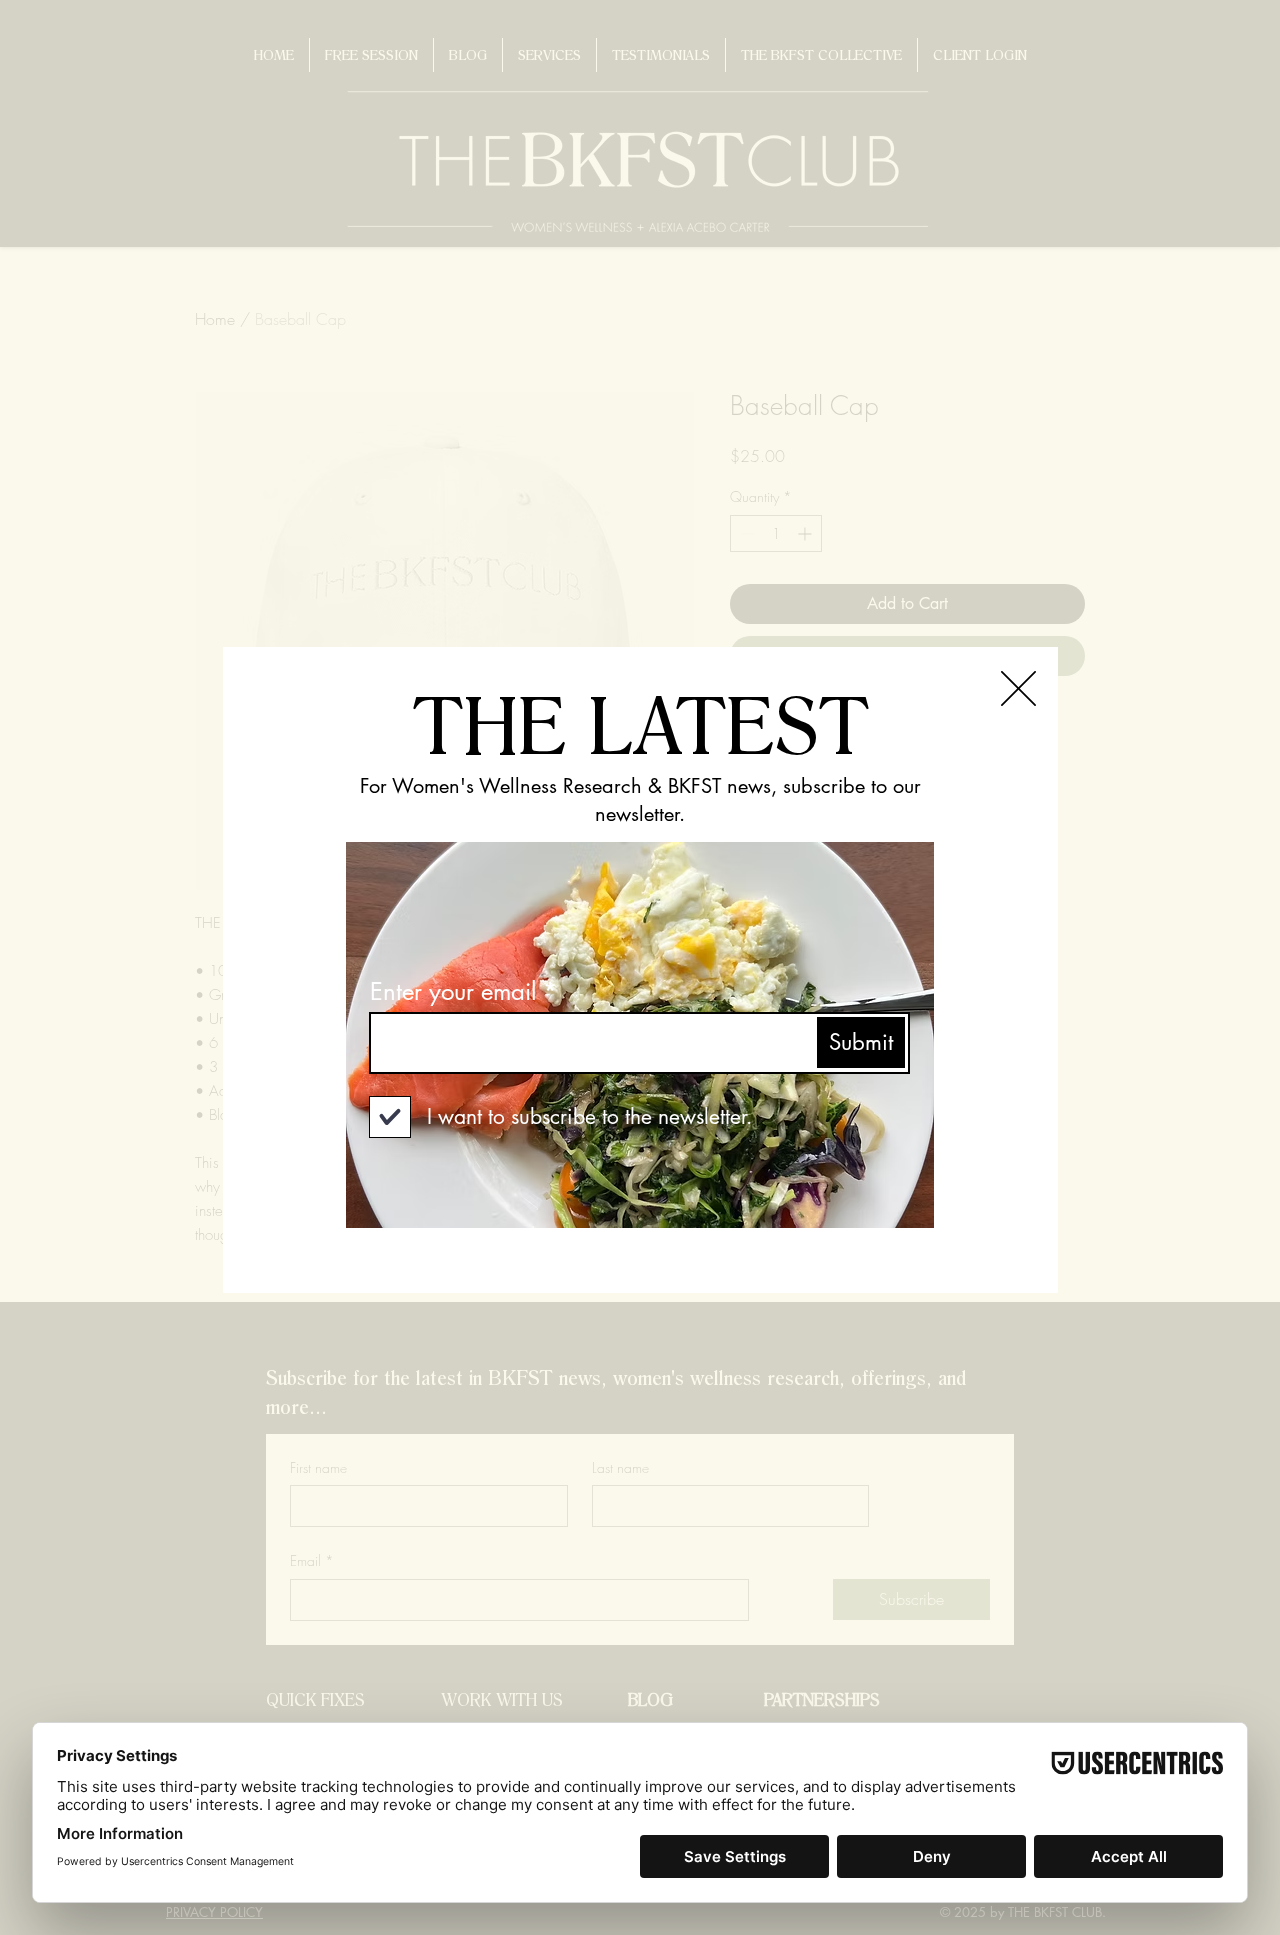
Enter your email (453, 992)
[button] (1018, 688)
